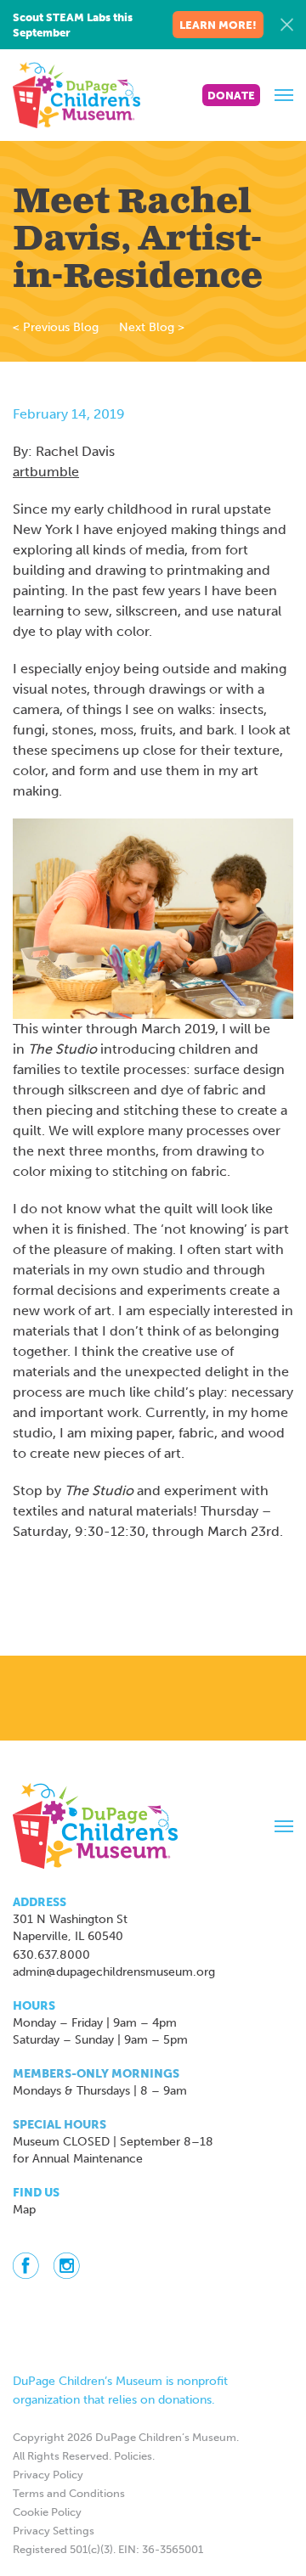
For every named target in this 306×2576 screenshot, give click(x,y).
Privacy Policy (48, 2475)
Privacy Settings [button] (54, 2531)
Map (24, 2210)
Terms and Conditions (69, 2493)
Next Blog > (152, 327)
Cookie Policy (47, 2512)
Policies (133, 2456)
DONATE (231, 96)
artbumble (46, 472)
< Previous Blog (56, 327)
